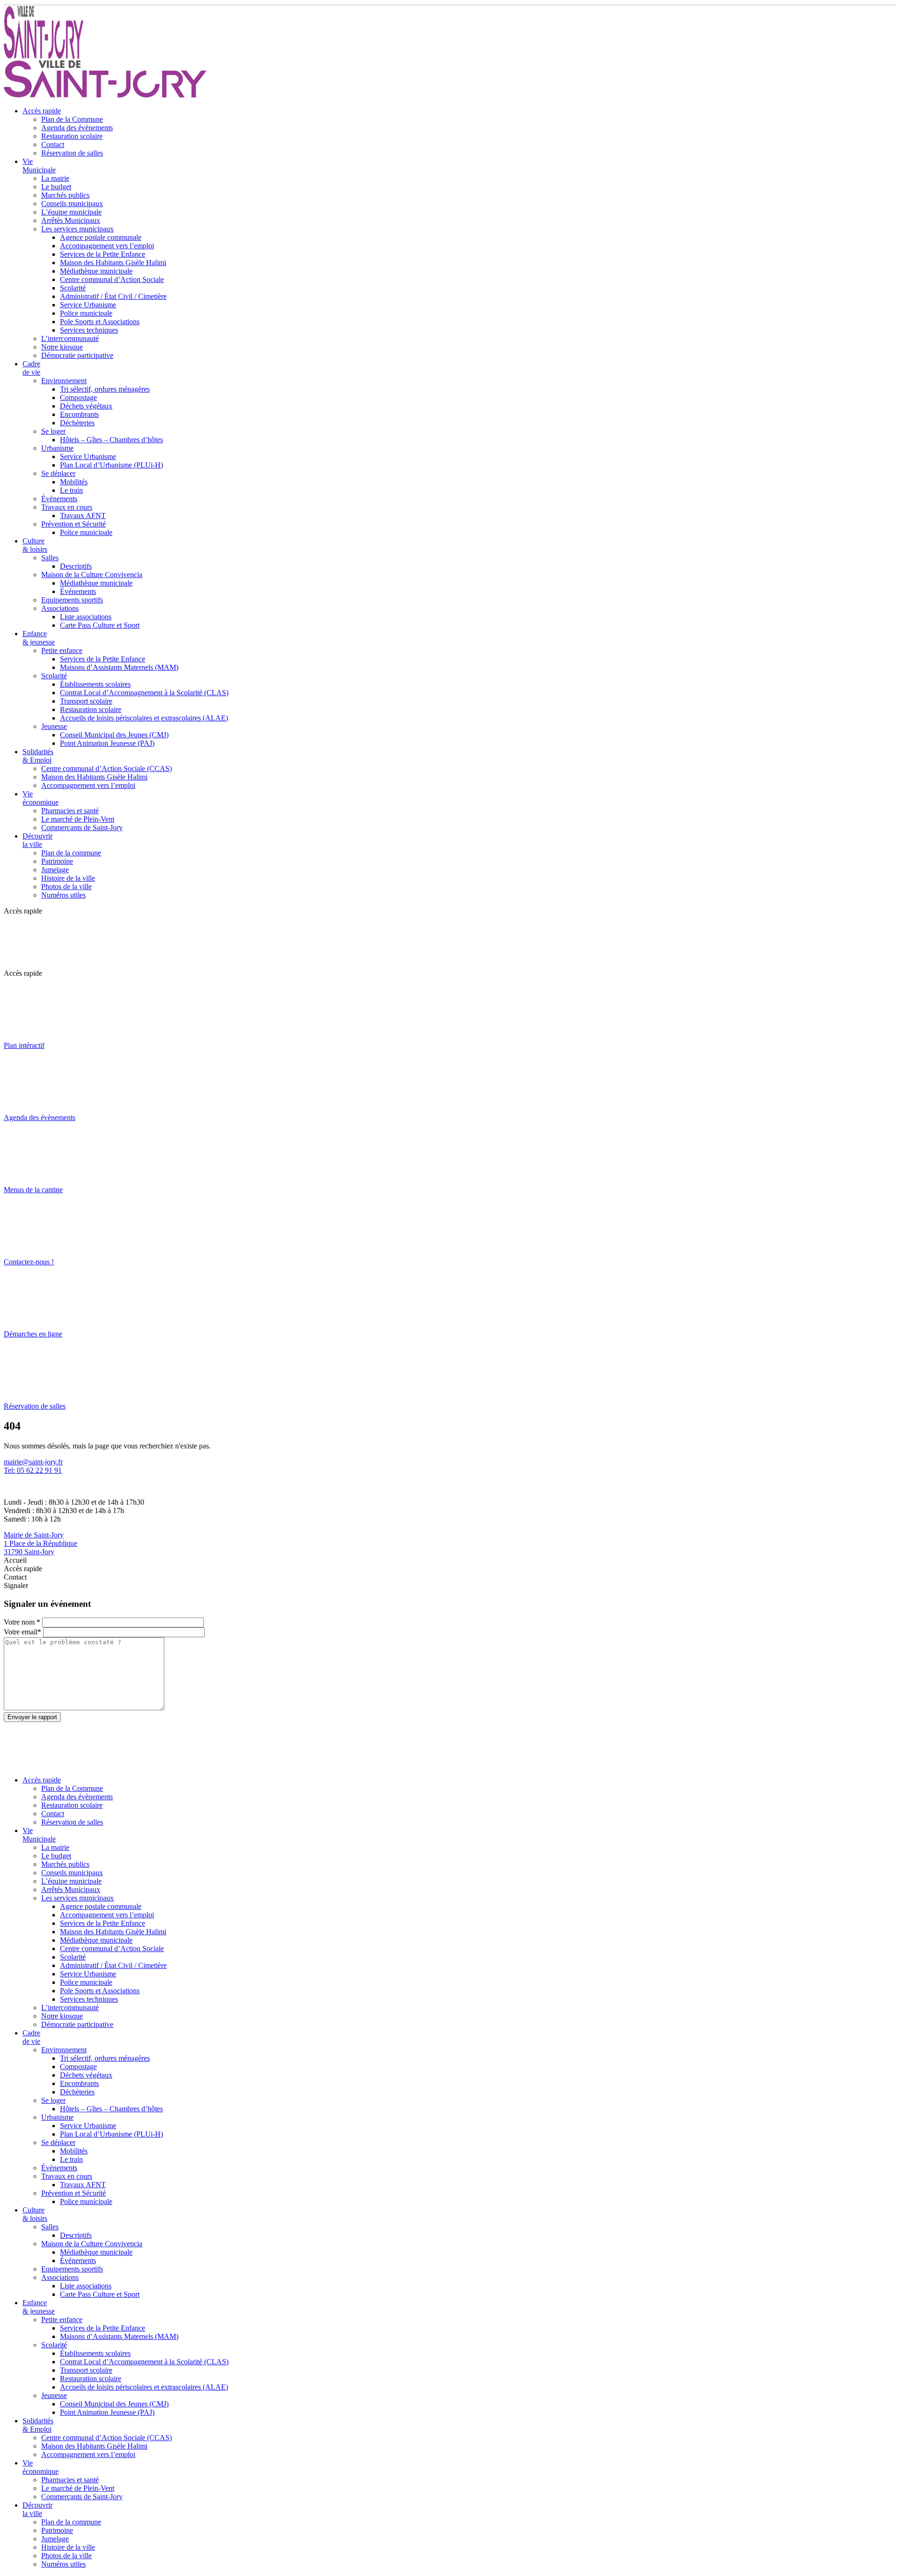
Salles (50, 558)
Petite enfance (62, 650)
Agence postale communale (101, 237)
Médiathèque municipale (96, 271)
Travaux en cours (67, 507)
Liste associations (86, 617)
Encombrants (79, 414)
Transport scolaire (86, 701)
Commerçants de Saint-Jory (82, 828)
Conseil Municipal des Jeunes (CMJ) (114, 735)
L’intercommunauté (70, 338)
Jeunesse (54, 726)
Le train (71, 490)
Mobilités (74, 482)
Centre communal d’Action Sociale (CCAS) (107, 768)
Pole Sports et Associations (100, 322)
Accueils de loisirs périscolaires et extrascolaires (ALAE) (144, 718)
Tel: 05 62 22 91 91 (33, 1470)
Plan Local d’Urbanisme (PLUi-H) (111, 465)
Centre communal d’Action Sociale (112, 279)
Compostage (78, 397)
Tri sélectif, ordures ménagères (105, 389)
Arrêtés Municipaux (71, 220)
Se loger (53, 431)
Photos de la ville (66, 887)
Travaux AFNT (83, 516)
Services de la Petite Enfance (103, 254)
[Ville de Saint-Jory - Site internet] (44, 56)
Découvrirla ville (37, 840)
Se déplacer (58, 473)
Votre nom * (22, 1622)
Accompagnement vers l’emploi (107, 246)
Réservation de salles (72, 153)
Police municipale (86, 313)
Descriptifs (76, 566)
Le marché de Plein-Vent (78, 819)
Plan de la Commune (72, 119)
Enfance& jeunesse (39, 638)
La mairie (55, 178)
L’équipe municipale (71, 212)
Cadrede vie (31, 368)
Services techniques (89, 330)
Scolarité (73, 288)
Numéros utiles (63, 895)
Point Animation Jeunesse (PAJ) (107, 743)
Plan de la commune (71, 853)
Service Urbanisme (88, 305)
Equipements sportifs (72, 600)
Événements (59, 499)
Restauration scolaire (72, 136)
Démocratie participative (77, 355)
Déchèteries (77, 423)
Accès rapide (42, 111)
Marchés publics (65, 195)
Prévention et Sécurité (74, 524)
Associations (60, 608)
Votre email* (22, 1632)
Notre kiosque (62, 347)
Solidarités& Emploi (38, 756)
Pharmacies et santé (70, 811)
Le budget (56, 187)
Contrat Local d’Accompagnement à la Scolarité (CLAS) (144, 693)
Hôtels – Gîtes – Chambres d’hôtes (111, 440)
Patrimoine (57, 861)
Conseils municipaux (72, 204)
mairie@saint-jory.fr (33, 1462)
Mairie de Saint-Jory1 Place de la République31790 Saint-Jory (41, 1543)
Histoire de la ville (68, 878)
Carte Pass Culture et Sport (100, 625)
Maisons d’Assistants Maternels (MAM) (119, 667)
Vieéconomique (41, 798)
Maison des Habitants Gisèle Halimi (113, 263)
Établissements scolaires (95, 684)
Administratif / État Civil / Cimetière (113, 296)
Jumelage (55, 870)
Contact (53, 145)
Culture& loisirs (35, 545)
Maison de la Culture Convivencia (92, 575)
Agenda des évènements (77, 128)
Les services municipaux (77, 229)
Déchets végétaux (86, 406)
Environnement (64, 381)
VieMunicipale (39, 166)
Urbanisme (57, 448)
